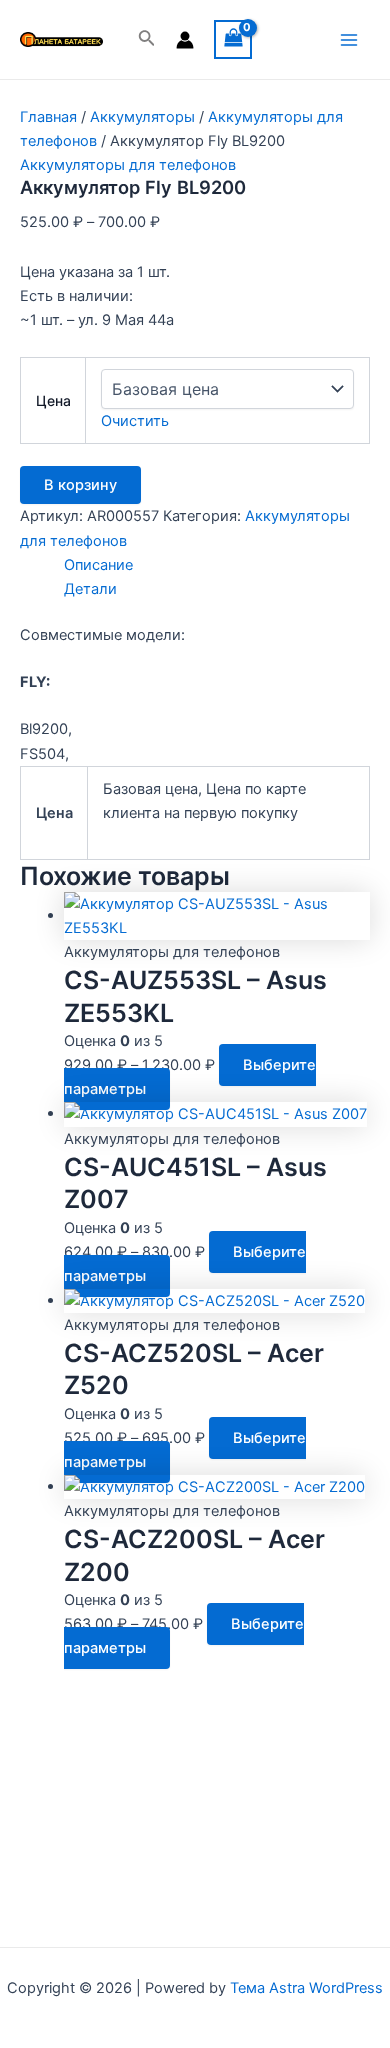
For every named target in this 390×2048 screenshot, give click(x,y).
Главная (48, 117)
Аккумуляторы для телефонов (128, 165)
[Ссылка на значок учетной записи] (185, 40)
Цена (53, 400)
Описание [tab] (98, 565)
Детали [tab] (90, 589)
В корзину (80, 485)
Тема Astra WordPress (306, 1988)
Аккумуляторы (142, 117)
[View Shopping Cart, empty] (233, 39)
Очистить (135, 421)
